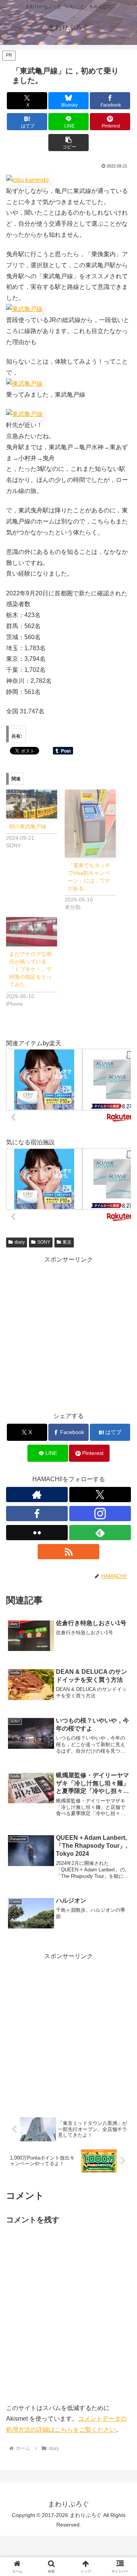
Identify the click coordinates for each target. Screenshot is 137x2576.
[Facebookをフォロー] (37, 1514)
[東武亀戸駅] (27, 180)
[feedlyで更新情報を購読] (100, 1533)
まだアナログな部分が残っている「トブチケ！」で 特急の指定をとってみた (33, 969)
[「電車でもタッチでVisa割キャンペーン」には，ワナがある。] (90, 824)
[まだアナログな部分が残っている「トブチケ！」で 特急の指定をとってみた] (32, 932)
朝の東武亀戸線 (28, 826)
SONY (44, 1242)
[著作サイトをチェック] (37, 1495)
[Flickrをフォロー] (37, 1533)
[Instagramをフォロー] (100, 1514)
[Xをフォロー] (100, 1495)
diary (20, 1242)
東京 (67, 1242)
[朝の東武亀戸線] (32, 804)
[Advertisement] (68, 1334)
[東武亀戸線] (24, 309)
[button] (69, 143)
